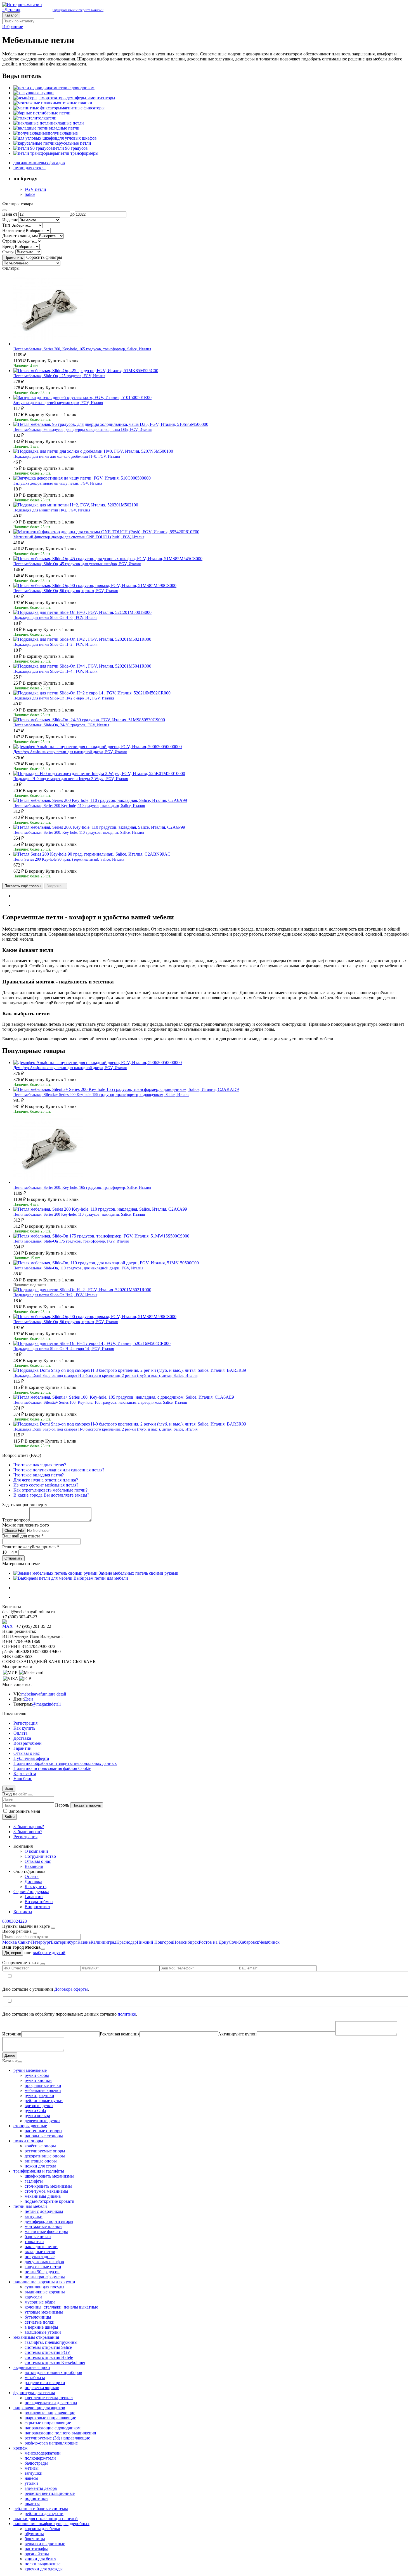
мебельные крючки (43, 2090)
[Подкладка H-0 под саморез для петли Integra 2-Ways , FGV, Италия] (99, 773)
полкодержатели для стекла (51, 2403)
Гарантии (23, 1748)
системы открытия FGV (48, 2352)
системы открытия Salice (48, 2347)
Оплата (20, 1733)
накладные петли (41, 2247)
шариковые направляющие (50, 2418)
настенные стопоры (43, 2131)
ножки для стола (40, 2166)
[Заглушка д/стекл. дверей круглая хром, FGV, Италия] (82, 397)
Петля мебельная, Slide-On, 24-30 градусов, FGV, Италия (61, 725)
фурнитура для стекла (34, 2393)
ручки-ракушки (39, 2095)
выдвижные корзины (45, 2292)
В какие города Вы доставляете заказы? (51, 1495)
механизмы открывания (36, 2337)
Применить (14, 258)
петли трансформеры (45, 2277)
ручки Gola (35, 2111)
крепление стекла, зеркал (49, 2398)
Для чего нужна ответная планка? (46, 1480)
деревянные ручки (42, 2121)
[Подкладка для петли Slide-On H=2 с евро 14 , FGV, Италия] (92, 693)
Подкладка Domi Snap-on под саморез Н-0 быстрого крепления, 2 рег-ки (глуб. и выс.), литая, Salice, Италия (105, 1429)
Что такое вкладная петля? (39, 1475)
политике (127, 2014)
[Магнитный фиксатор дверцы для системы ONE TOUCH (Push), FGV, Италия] (106, 532)
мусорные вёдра (40, 2302)
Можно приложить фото (26, 1525)
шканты (32, 2503)
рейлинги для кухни (44, 2513)
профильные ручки (43, 2085)
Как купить (24, 1728)
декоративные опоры (45, 2156)
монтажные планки (43, 2226)
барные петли (38, 2236)
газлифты (34, 2181)
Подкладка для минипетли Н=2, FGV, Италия (52, 510)
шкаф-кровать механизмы (49, 2176)
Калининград (103, 1942)
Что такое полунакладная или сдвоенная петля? (59, 1470)
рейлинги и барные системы (41, 2508)
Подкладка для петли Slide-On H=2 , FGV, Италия (55, 644)
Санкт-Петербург (34, 1942)
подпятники (36, 2498)
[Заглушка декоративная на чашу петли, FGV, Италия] (82, 478)
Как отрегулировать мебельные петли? (50, 1490)
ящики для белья (40, 2559)
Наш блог (23, 1778)
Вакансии (34, 1866)
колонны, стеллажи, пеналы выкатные (61, 2307)
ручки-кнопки (38, 2080)
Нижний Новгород (155, 1942)
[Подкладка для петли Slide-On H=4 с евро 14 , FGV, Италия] (92, 1343)
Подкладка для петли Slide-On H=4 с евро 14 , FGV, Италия (64, 1349)
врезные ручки (39, 2106)
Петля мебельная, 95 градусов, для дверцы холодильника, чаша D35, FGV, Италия (82, 430)
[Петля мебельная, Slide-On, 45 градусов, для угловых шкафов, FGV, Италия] (108, 559)
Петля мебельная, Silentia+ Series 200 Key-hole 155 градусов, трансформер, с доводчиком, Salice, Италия (101, 1095)
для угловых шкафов (44, 2262)
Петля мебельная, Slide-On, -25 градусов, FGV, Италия (59, 376)
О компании (36, 1851)
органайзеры (37, 2554)
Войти (10, 1817)
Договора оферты (71, 1989)
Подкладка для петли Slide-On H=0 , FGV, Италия (55, 618)
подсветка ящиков (42, 2388)
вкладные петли (40, 2252)
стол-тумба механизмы (46, 2191)
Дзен (28, 1699)
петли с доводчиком (44, 2211)
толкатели (34, 2242)
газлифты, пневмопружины (51, 2342)
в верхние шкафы (41, 2327)
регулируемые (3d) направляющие (57, 2438)
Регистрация (25, 1723)
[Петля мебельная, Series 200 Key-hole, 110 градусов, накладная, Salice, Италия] (100, 800)
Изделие (10, 220)
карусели (33, 2297)
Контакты (23, 1912)
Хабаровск (249, 1942)
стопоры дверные (30, 2126)
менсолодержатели (43, 2453)
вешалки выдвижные (45, 2544)
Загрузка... (56, 886)
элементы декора (41, 2488)
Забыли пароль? (29, 1827)
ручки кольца (37, 2116)
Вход (9, 1789)
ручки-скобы (37, 2075)
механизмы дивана (43, 2196)
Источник (12, 2034)
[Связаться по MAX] (9, 1626)
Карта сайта (25, 1773)
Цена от (10, 214)
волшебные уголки (43, 2332)
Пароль (62, 1805)
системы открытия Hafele (49, 2357)
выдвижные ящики (32, 2367)
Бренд (8, 246)
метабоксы (35, 2377)
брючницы (35, 2539)
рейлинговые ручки (44, 2101)
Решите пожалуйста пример (31, 1547)
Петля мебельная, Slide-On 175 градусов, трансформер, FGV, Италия (71, 1241)
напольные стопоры (44, 2136)
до (72, 214)
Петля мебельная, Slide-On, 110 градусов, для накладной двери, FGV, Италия (78, 1268)
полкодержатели (40, 2458)
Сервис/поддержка (31, 1892)
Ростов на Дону (214, 1942)
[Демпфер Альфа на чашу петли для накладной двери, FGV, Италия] (98, 747)
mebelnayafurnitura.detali (44, 1694)
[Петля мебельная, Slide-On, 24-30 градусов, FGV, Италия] (89, 720)
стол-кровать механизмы (48, 2186)
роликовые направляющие (50, 2413)
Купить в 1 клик (63, 361)
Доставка (22, 1738)
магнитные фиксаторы (46, 2231)
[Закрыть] (4, 210)
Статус (9, 252)
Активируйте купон (237, 2034)
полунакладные (40, 2257)
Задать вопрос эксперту (25, 1505)
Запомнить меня (24, 1811)
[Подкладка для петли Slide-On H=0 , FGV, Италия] (82, 612)
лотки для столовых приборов (53, 2372)
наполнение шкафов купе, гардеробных (51, 2524)
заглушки (34, 2216)
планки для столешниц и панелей (46, 2519)
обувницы (34, 2534)
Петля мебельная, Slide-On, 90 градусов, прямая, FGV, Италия (66, 591)
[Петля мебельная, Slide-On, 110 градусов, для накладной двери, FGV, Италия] (106, 1263)
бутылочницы (38, 2317)
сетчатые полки (40, 2322)
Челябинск (269, 1942)
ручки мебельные (30, 2070)
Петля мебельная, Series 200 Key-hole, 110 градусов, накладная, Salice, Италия (79, 806)
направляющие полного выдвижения (60, 2433)
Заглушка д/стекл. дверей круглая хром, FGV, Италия (58, 403)
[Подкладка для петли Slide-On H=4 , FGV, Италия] (82, 666)
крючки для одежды (44, 2569)
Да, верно (13, 1953)
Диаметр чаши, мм (20, 236)
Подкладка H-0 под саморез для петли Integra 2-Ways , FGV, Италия (71, 779)
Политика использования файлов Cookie (52, 1768)
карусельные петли (43, 2267)
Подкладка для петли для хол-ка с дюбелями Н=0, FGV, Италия (67, 456)
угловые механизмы (44, 2312)
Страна (9, 241)
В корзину (37, 361)
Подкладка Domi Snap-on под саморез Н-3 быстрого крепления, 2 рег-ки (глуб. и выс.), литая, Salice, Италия (105, 1376)
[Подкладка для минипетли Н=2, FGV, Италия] (76, 505)
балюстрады (36, 2463)
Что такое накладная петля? (40, 1465)
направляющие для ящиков (39, 2408)
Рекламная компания (120, 2034)
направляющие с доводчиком (53, 2428)
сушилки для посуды (44, 2287)
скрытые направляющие (48, 2423)
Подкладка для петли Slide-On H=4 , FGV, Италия (55, 671)
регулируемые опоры (45, 2151)
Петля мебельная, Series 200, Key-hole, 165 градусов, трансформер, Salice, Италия (82, 349)
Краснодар (127, 1942)
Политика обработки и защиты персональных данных (65, 1763)
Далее (10, 2055)
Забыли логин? (28, 1832)
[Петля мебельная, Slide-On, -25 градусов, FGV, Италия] (86, 371)
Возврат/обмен (28, 1743)
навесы (31, 2478)
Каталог (11, 15)
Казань (84, 1942)
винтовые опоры (41, 2161)
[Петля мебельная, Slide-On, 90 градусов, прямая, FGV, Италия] (95, 585)
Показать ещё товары (23, 886)
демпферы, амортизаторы (49, 2221)
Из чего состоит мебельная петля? (46, 1485)
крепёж (20, 2448)
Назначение (13, 230)
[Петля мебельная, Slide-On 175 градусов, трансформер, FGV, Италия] (101, 1236)
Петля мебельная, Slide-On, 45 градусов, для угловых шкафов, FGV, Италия (77, 564)
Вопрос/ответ (37, 1907)
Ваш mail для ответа (23, 1536)
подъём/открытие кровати (49, 2201)
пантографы (36, 2549)
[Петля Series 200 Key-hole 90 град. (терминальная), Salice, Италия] (92, 854)
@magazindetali (46, 1704)
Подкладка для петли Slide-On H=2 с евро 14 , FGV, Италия (64, 698)
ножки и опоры (28, 2141)
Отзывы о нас (27, 1753)
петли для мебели (30, 2206)
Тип (6, 225)
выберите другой (49, 1952)
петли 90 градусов (42, 2272)
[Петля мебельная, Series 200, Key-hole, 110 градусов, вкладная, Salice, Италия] (99, 827)
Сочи (234, 1942)
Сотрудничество (40, 1856)
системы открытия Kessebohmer (55, 2362)
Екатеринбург (64, 1942)
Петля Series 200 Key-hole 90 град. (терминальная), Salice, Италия (69, 859)
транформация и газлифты (39, 2171)
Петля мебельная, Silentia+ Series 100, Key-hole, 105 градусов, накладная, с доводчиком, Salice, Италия (100, 1402)
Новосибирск (186, 1942)
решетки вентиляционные (50, 2493)
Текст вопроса (16, 1520)
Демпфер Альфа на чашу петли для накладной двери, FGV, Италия (70, 752)
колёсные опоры (40, 2146)
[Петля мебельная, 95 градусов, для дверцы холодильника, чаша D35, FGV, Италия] (111, 424)
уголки (31, 2483)
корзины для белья (42, 2529)
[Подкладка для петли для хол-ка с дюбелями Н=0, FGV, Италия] (93, 451)
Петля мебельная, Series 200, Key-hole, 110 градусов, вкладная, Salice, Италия (79, 833)
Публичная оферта (31, 1758)
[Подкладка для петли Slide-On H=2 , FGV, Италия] (82, 639)
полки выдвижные (42, 2564)
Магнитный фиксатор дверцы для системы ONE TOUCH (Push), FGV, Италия (79, 537)
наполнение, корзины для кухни (44, 2282)
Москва (10, 1942)
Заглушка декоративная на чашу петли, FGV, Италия (58, 483)
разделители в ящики (45, 2383)
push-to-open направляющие (51, 2443)
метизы (32, 2468)
